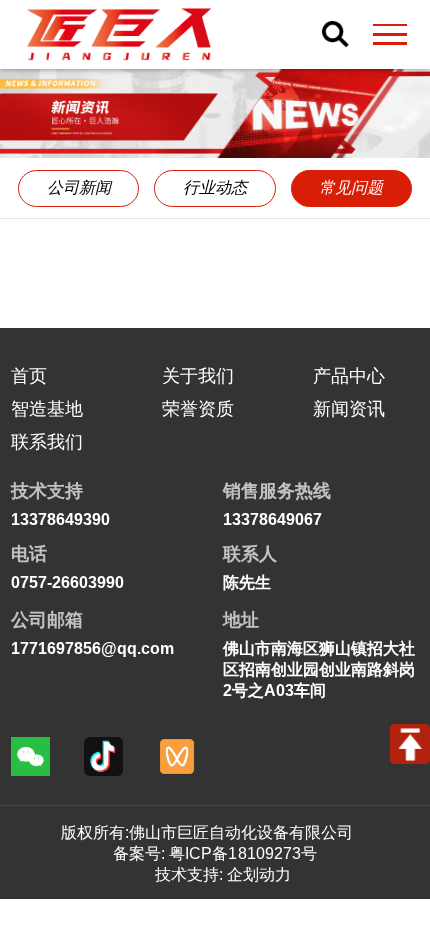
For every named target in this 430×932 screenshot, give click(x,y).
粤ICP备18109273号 (242, 853)
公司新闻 (79, 187)
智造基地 (47, 409)
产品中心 (349, 376)
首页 (29, 376)
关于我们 (198, 376)
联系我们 (47, 442)
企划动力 (259, 874)
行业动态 (215, 187)
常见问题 (351, 187)
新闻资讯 (349, 409)
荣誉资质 (198, 409)
